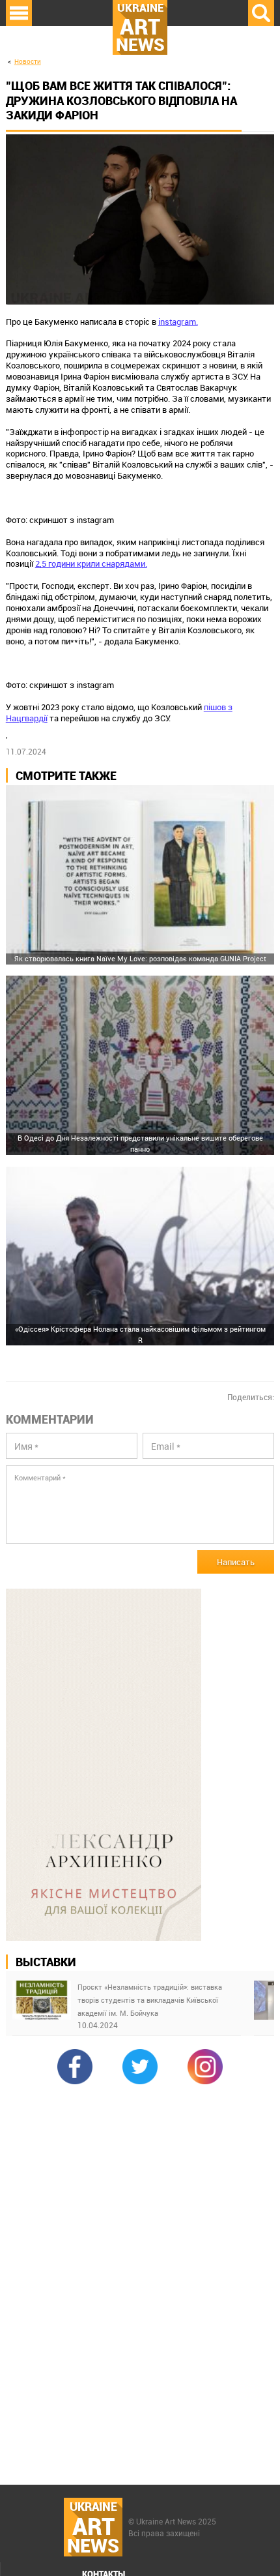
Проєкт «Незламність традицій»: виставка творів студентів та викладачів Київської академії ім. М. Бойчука (150, 2000)
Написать (236, 1562)
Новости (28, 62)
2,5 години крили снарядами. (91, 563)
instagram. (178, 322)
